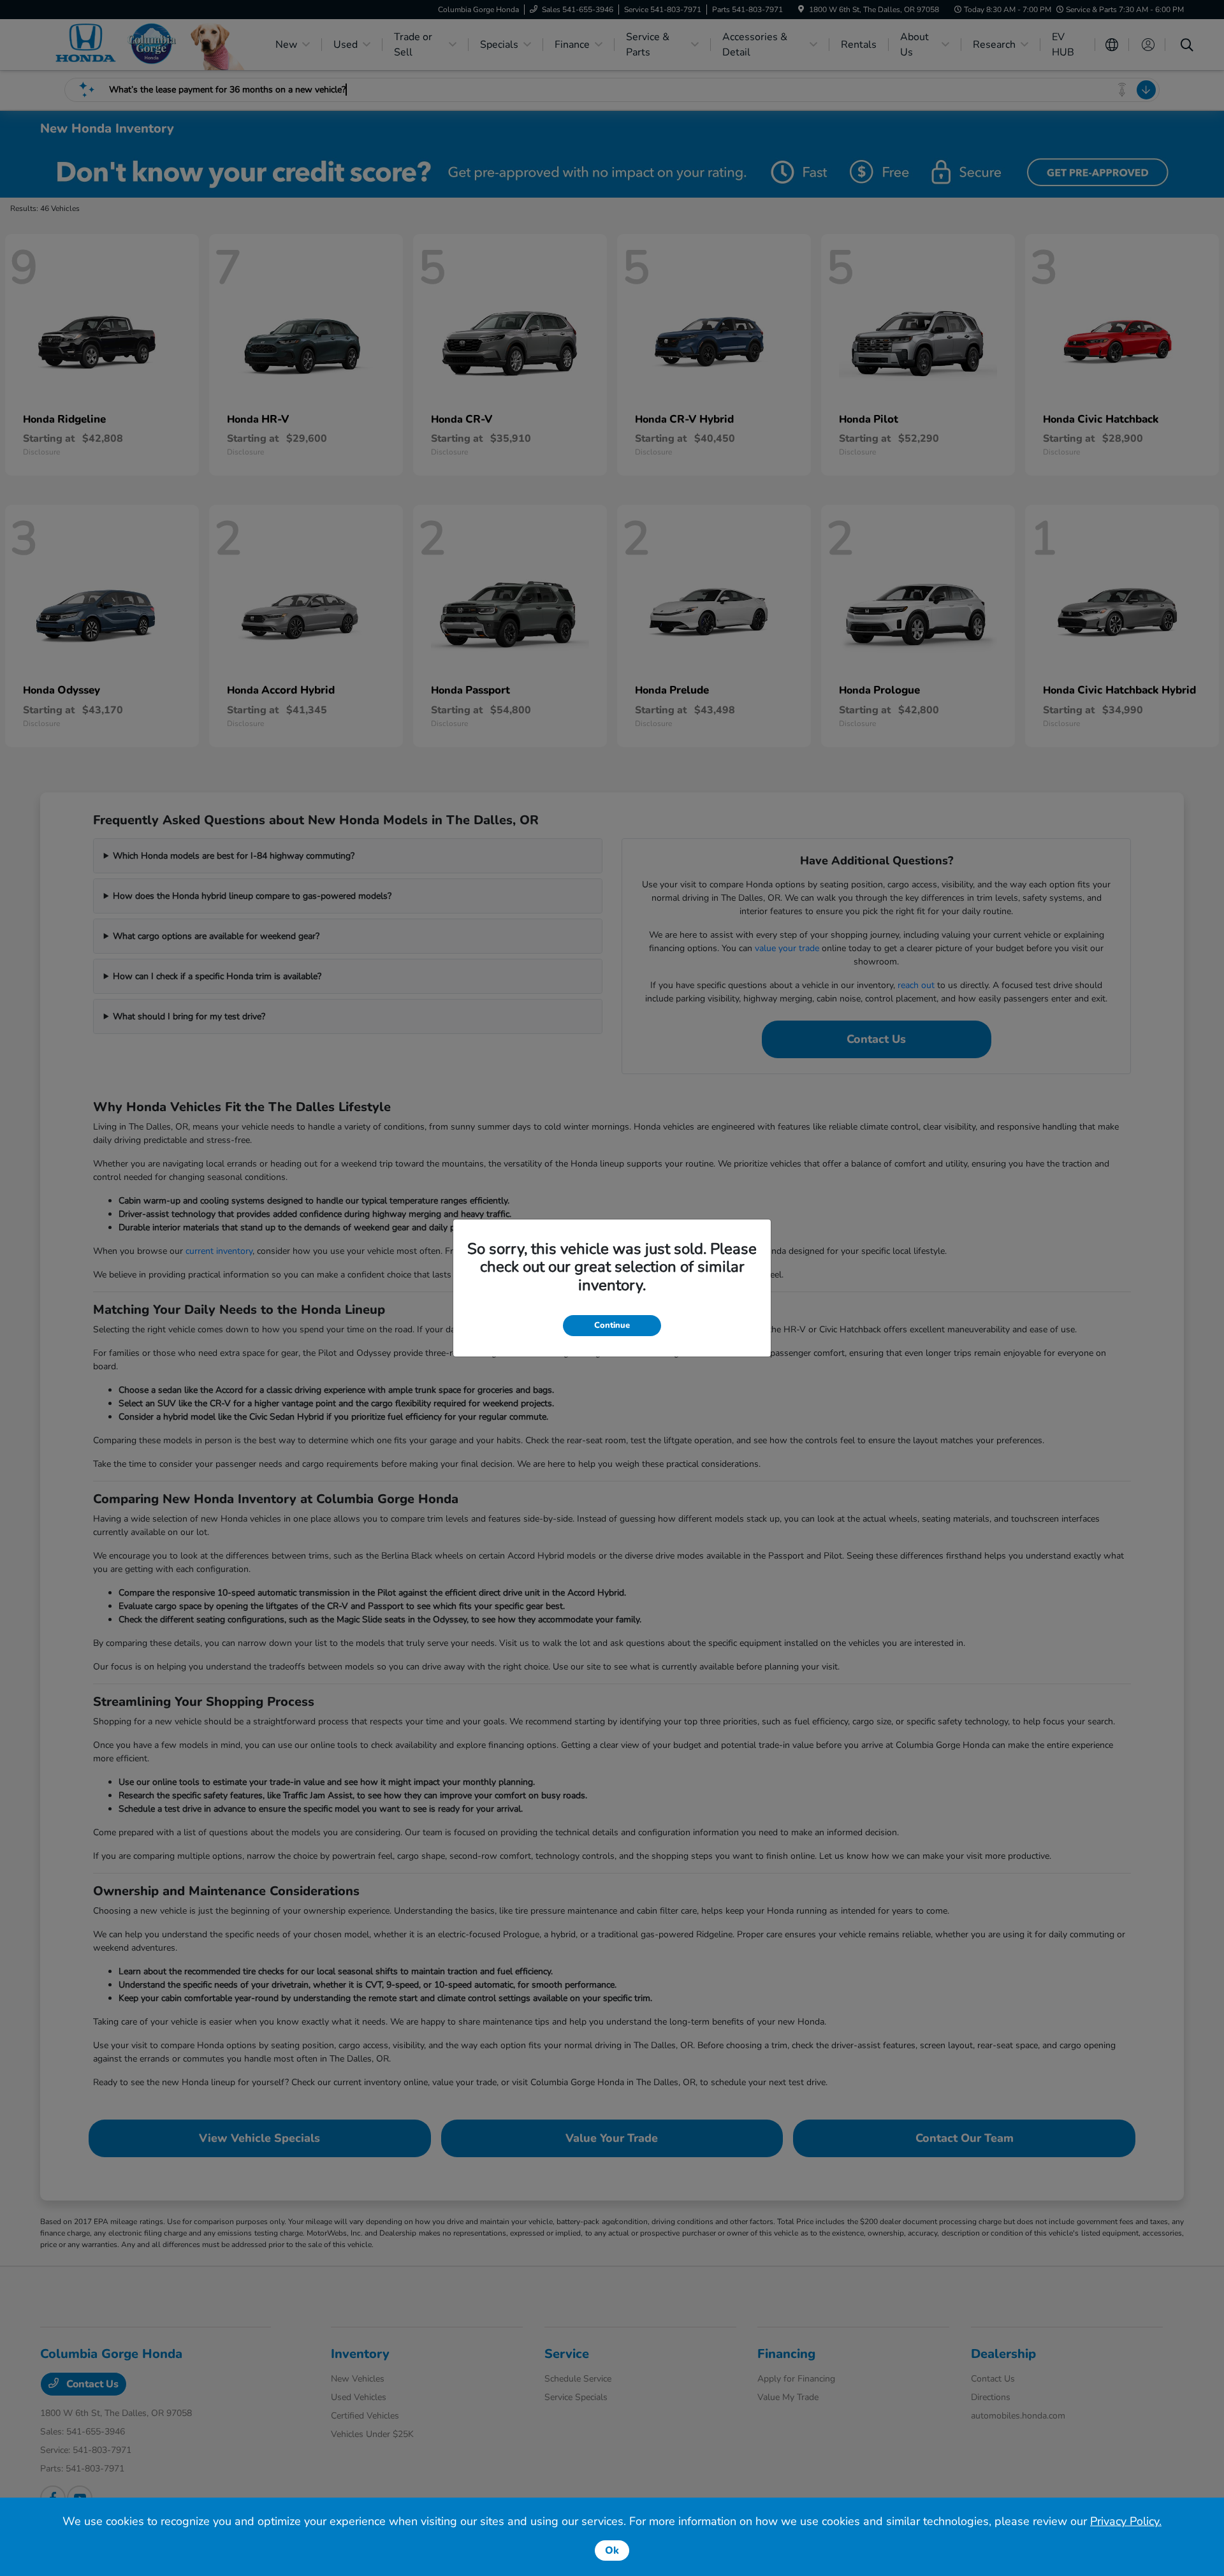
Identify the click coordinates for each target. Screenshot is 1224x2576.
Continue (612, 1325)
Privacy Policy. (1126, 2521)
